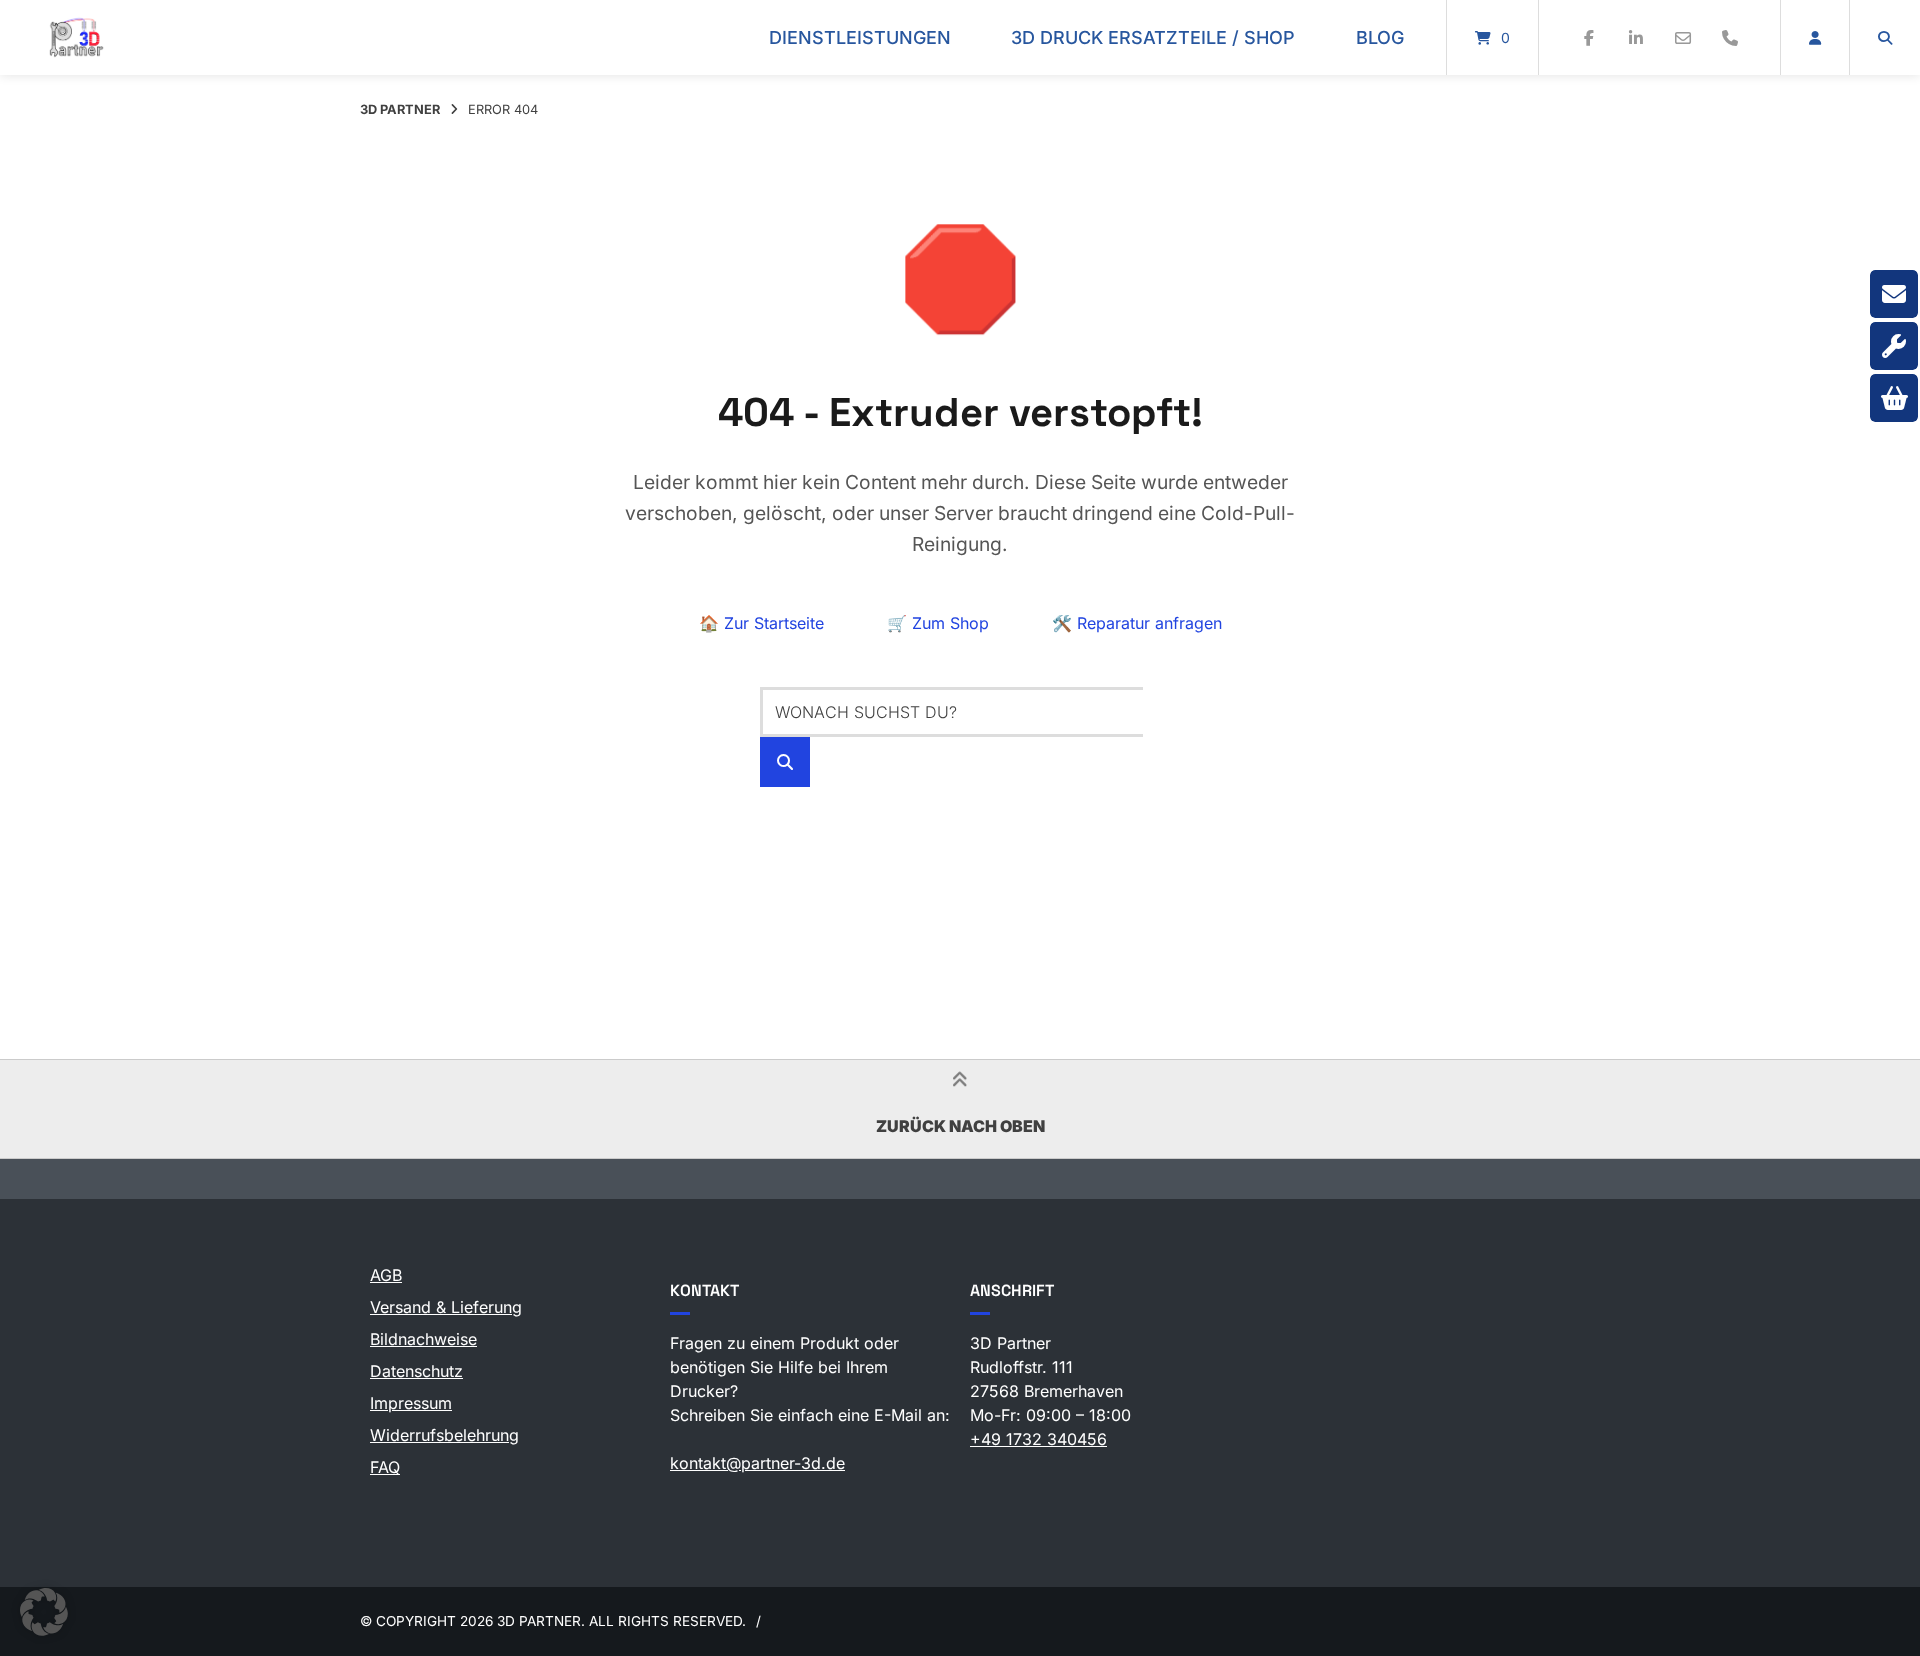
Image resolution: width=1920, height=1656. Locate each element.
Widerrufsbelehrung (444, 1435)
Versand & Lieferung (446, 1307)
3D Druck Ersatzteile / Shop (1153, 37)
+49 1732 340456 (1038, 1439)
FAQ (385, 1467)
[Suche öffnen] (1885, 37)
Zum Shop (938, 623)
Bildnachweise (423, 1339)
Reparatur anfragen (1137, 623)
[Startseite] (76, 37)
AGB (386, 1275)
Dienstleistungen (860, 37)
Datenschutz (416, 1371)
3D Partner (400, 109)
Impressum (411, 1403)
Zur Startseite (761, 623)
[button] (44, 1612)
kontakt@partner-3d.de (757, 1463)
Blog (1380, 37)
